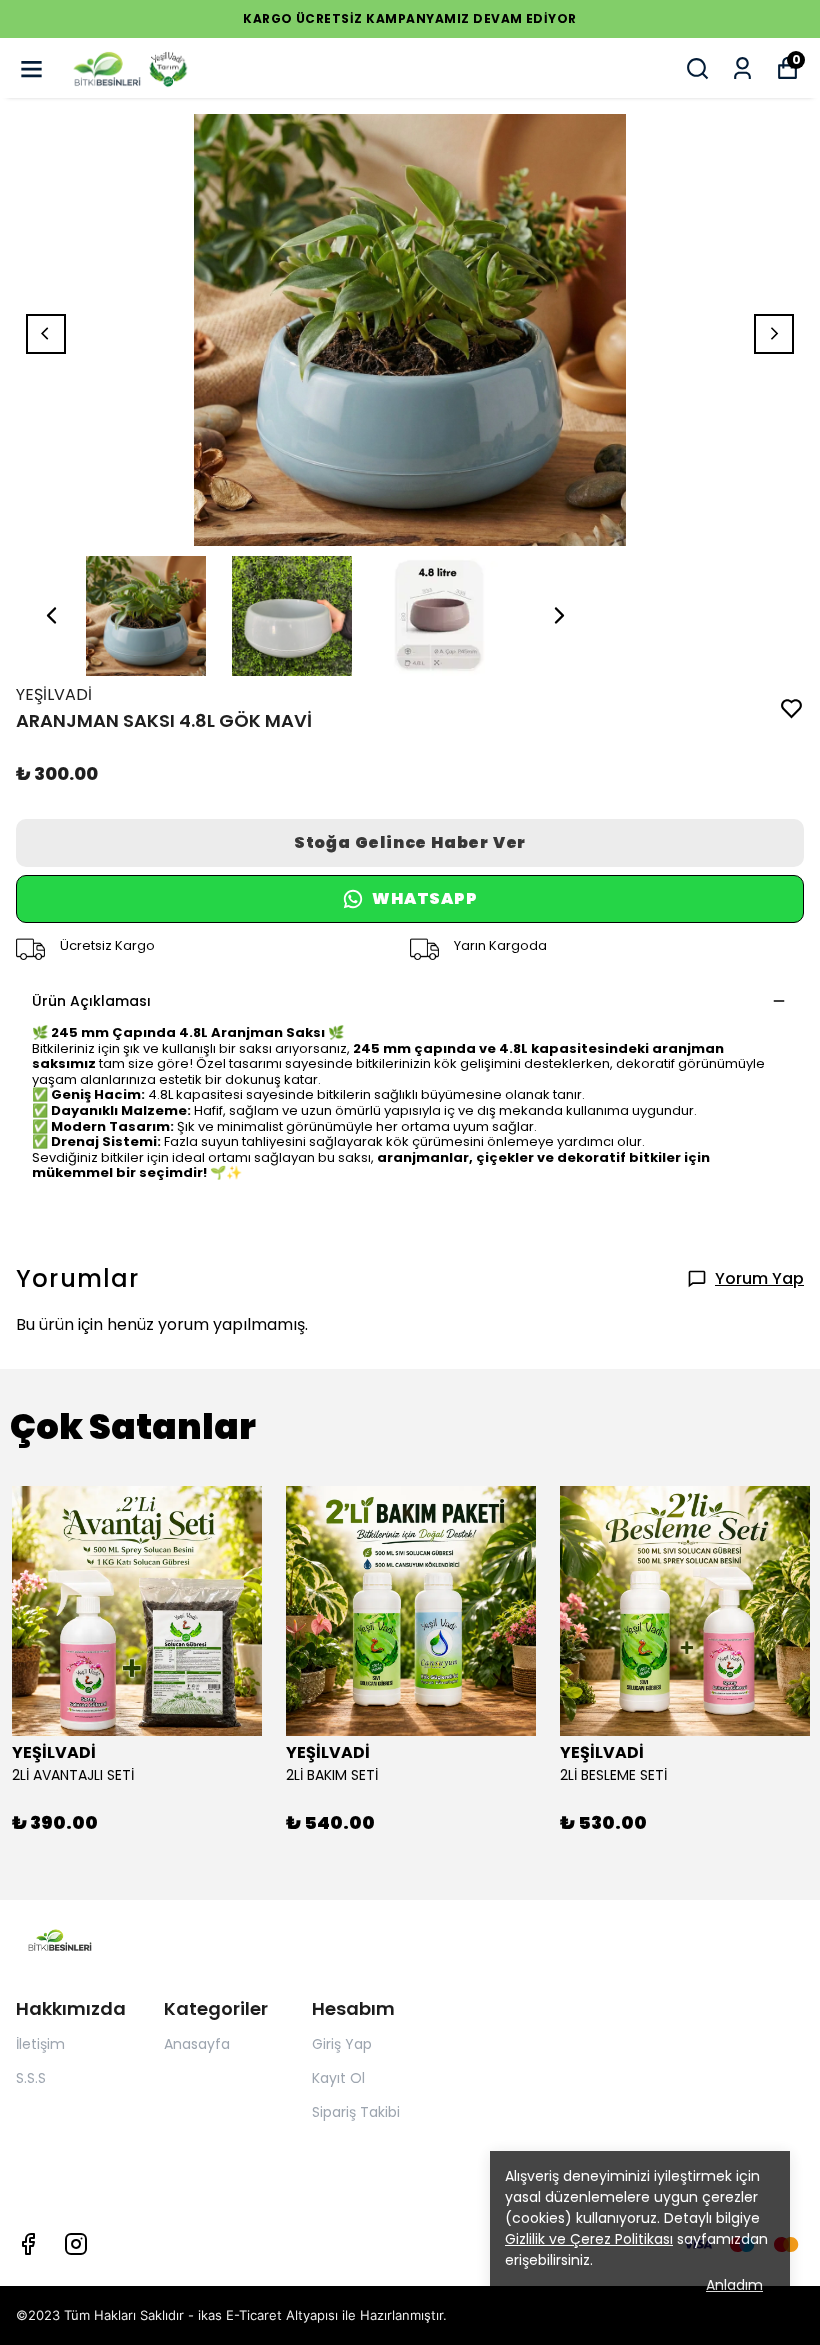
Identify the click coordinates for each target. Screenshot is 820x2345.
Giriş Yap (342, 2044)
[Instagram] (76, 2244)
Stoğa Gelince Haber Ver (410, 842)
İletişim (40, 2044)
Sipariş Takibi (356, 2112)
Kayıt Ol (338, 2078)
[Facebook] (28, 2244)
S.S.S (31, 2078)
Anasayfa (197, 2044)
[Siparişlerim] (742, 68)
